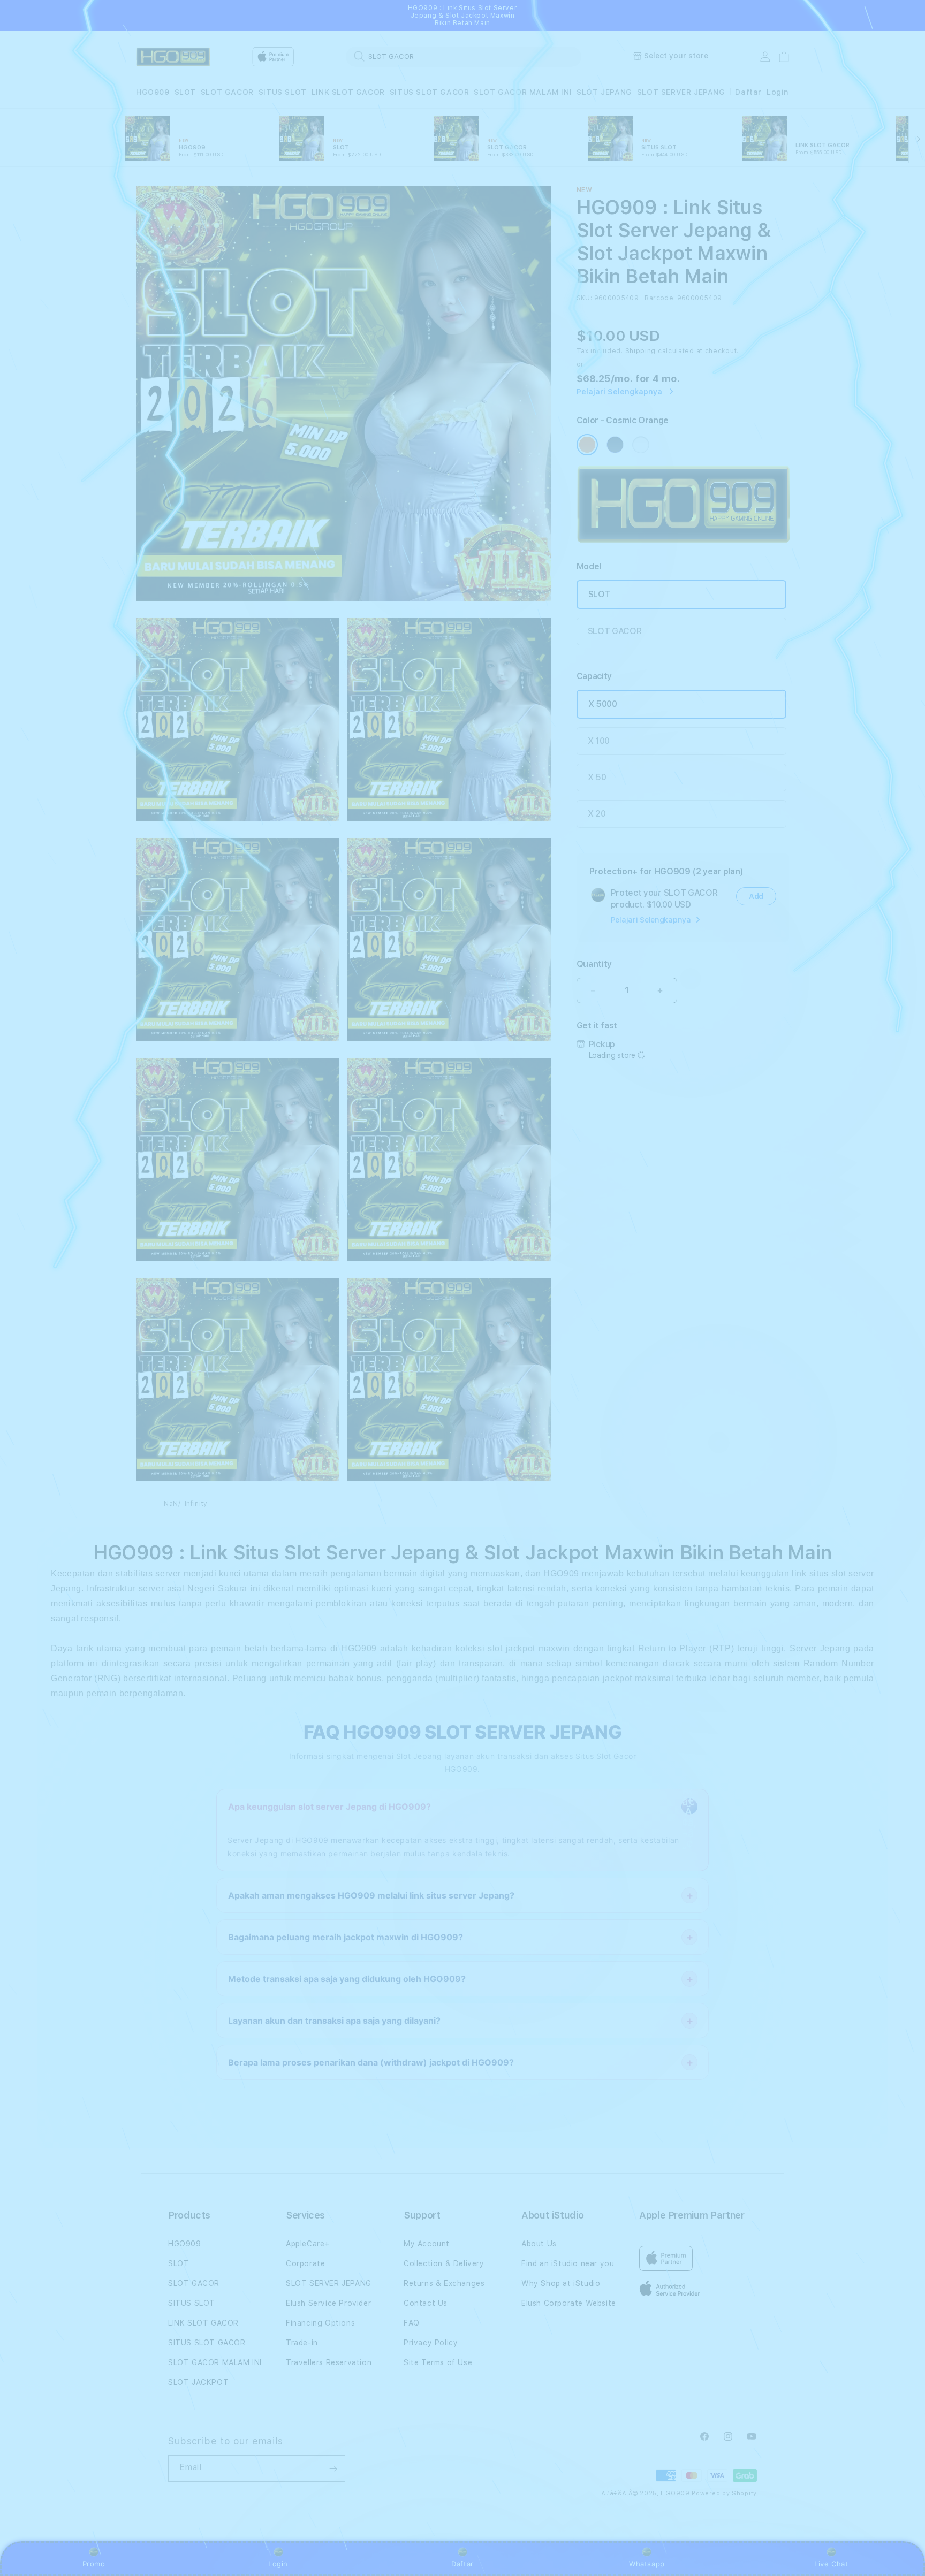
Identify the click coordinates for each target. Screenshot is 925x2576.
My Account (427, 2244)
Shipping (641, 351)
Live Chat (831, 2564)
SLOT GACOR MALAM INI (523, 92)
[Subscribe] (333, 2468)
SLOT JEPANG (604, 92)
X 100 (599, 741)
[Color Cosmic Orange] (587, 445)
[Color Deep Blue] (615, 445)
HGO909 (153, 92)
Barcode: (660, 298)
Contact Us (426, 2303)
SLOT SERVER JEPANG (681, 92)
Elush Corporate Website (569, 2303)
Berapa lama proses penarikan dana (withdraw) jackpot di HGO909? (371, 2062)
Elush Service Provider (328, 2303)
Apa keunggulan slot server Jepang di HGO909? (329, 1807)
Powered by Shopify (724, 2493)
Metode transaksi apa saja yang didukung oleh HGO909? (347, 1979)
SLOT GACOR (227, 92)
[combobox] (464, 56)
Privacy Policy (431, 2343)
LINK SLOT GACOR (348, 92)
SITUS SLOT (283, 92)
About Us (539, 2244)
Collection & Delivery (444, 2263)
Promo (94, 2564)
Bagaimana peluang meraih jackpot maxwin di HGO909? (346, 1937)
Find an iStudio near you (568, 2263)
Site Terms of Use (438, 2362)
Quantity (594, 964)
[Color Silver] (641, 445)
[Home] (173, 57)
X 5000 (603, 704)
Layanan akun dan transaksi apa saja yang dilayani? (334, 2021)
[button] (153, 92)
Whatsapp (647, 2564)
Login (278, 2564)
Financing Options (320, 2323)
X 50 (597, 777)
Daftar (462, 2564)
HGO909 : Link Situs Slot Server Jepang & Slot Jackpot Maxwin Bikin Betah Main (463, 16)
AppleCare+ (308, 2244)
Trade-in (302, 2343)
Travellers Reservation (329, 2362)
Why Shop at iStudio (561, 2283)
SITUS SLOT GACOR (430, 92)
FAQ (412, 2323)
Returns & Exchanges (444, 2283)
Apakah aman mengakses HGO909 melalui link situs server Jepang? (371, 1895)
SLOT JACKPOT (198, 2382)
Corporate (305, 2263)
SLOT (185, 92)
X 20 (597, 814)
